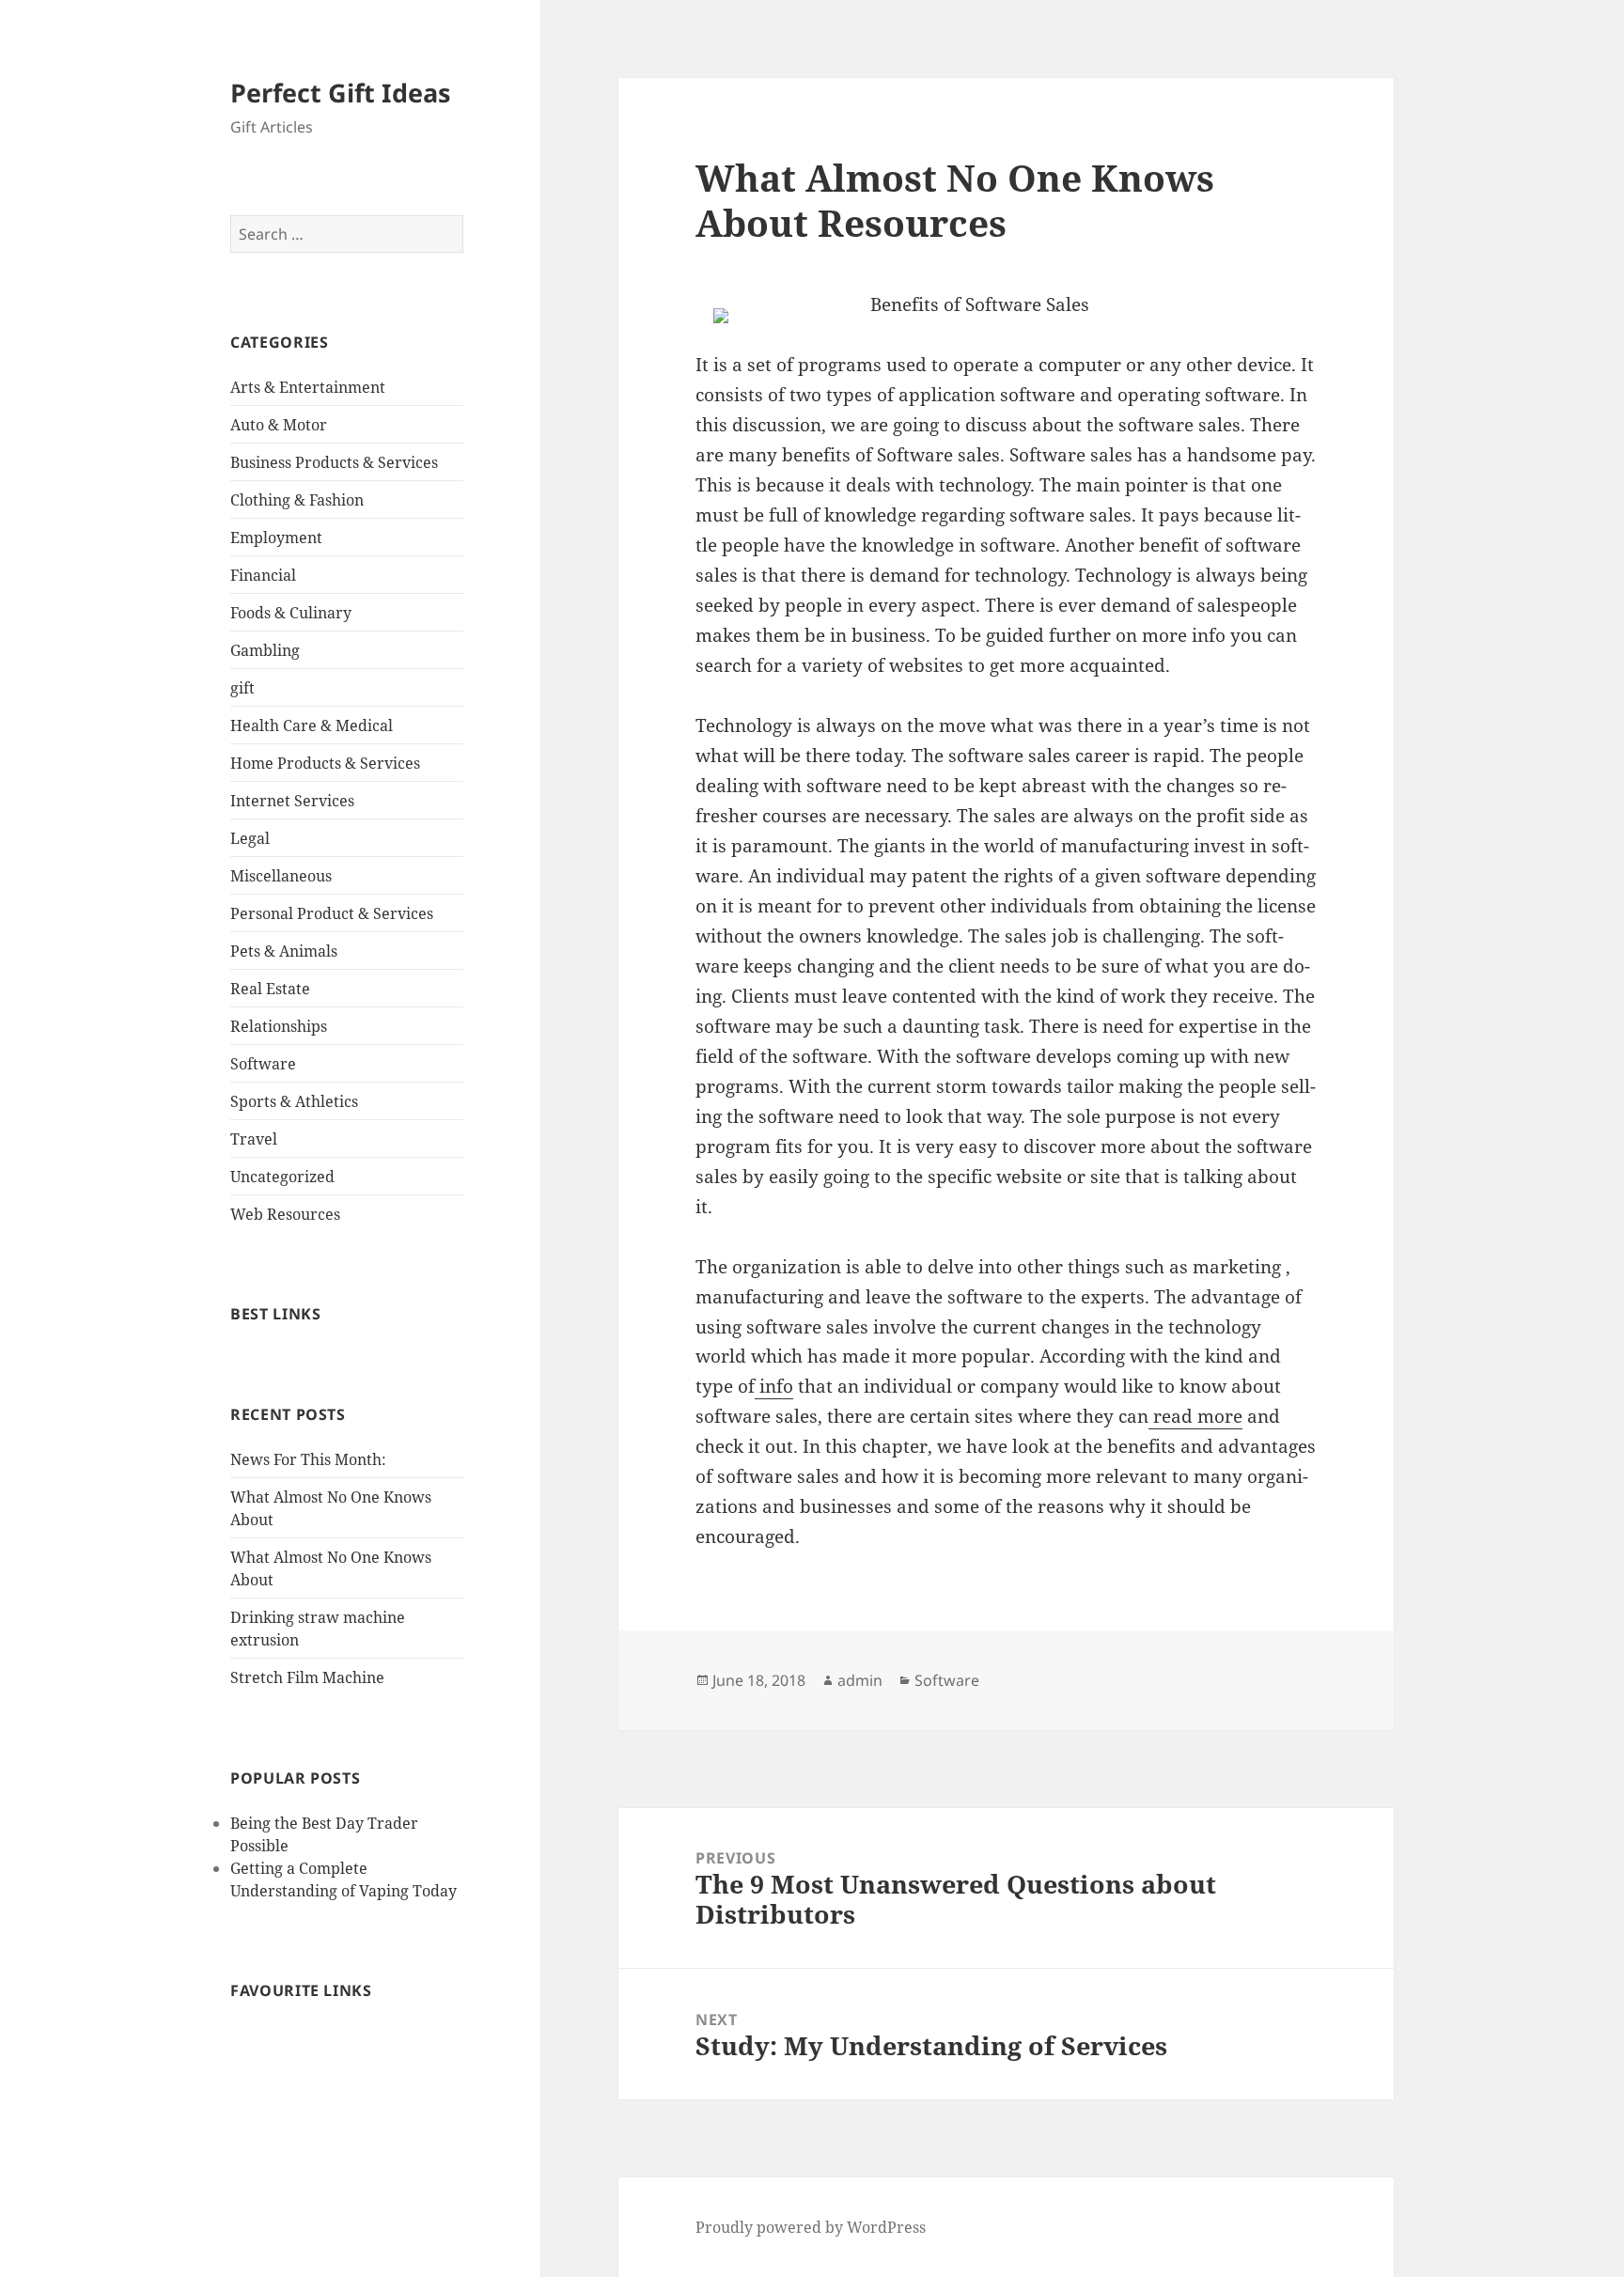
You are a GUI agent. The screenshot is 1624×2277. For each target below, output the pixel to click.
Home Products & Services (325, 763)
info (774, 1386)
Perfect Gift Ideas (340, 93)
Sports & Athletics (294, 1101)
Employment (276, 538)
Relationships (279, 1026)
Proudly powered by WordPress (811, 2227)
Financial (263, 575)
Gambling (265, 650)
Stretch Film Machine (307, 1677)
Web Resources (285, 1214)
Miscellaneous (281, 876)
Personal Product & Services (332, 913)
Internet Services (292, 801)
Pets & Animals (284, 951)
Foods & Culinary (291, 613)
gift (242, 688)
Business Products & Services (334, 462)
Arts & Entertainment (308, 387)
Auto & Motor (279, 425)
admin (860, 1680)
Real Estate (270, 989)
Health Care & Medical (312, 725)
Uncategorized (282, 1177)
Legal (250, 838)
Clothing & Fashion (297, 500)
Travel (254, 1139)
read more (1195, 1416)
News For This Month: (308, 1459)
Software (263, 1064)
